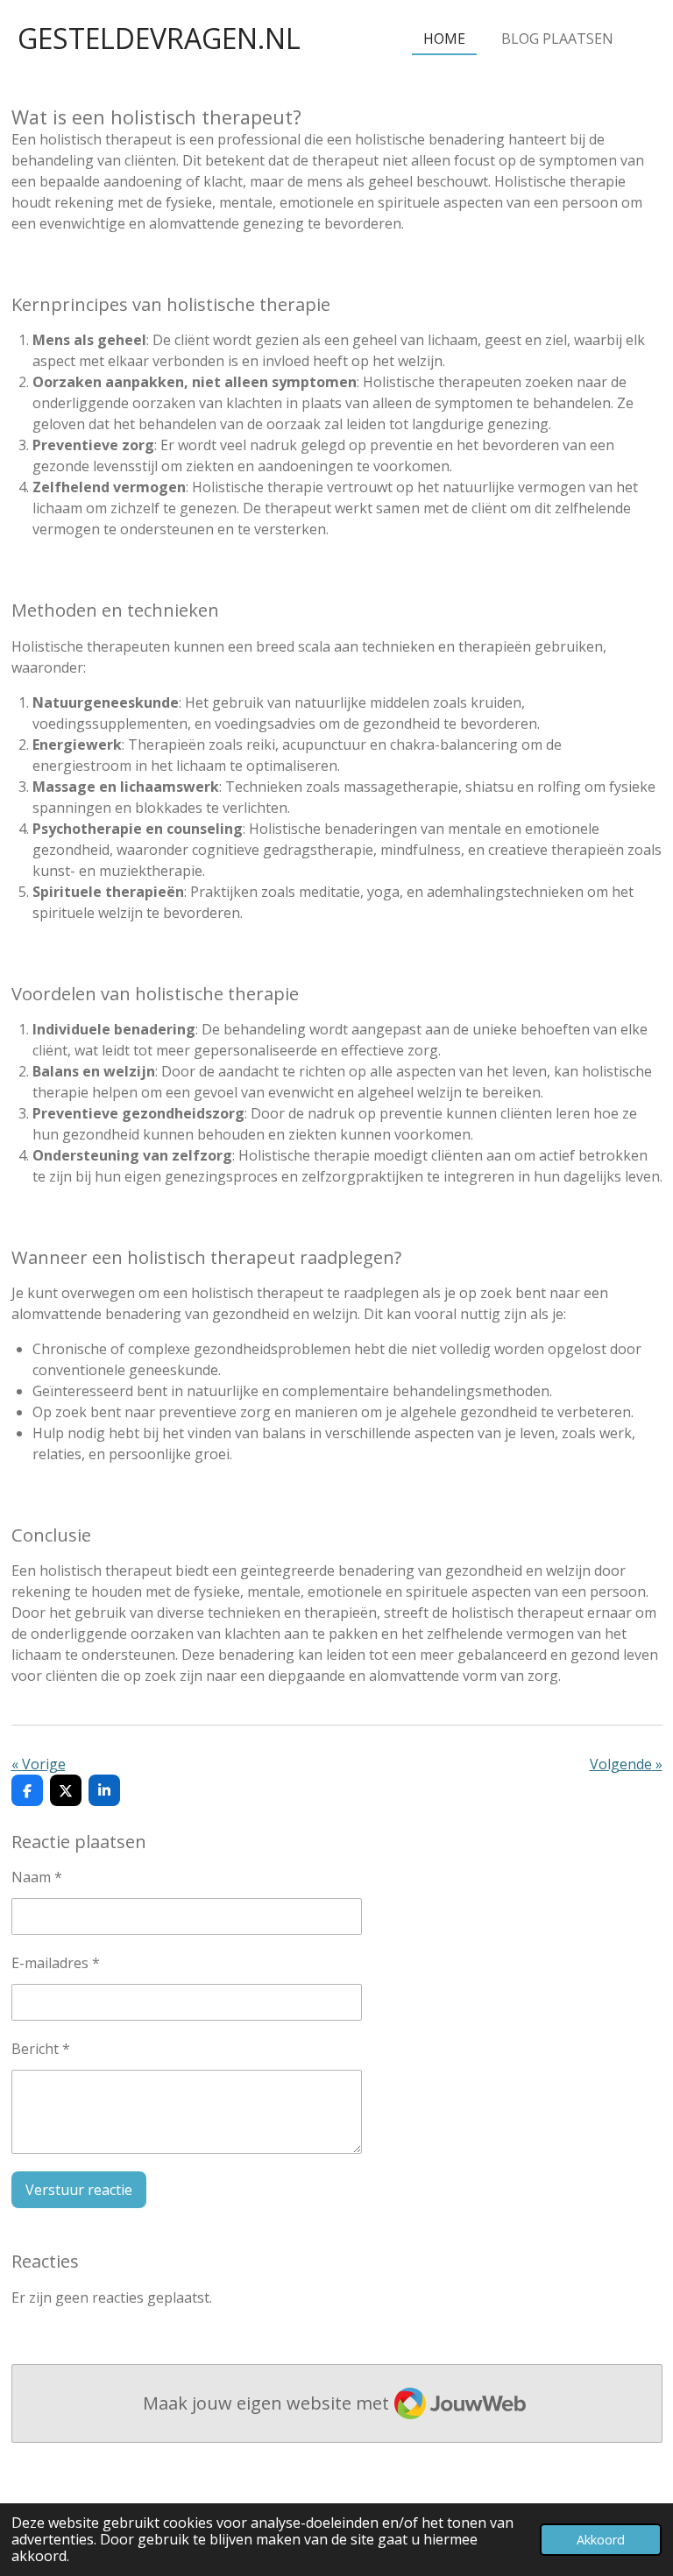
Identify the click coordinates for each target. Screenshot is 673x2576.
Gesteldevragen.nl (159, 38)
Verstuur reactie (79, 2190)
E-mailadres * (56, 1963)
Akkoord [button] (601, 2540)
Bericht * (41, 2049)
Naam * (37, 1877)
